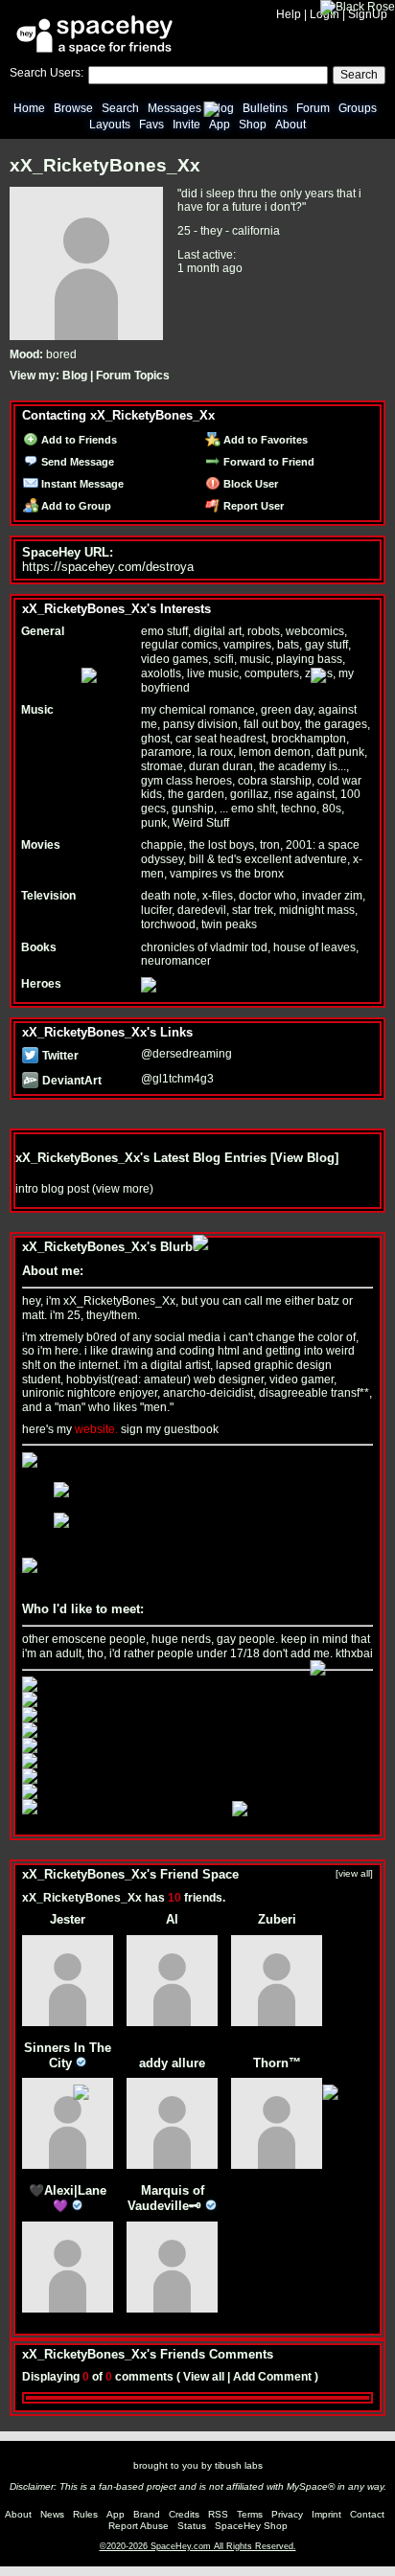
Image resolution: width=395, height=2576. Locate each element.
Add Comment (272, 2377)
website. (96, 1429)
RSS (218, 2514)
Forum (313, 108)
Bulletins (265, 108)
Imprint (326, 2514)
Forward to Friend (267, 462)
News (52, 2514)
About (290, 125)
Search (359, 75)
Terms (250, 2514)
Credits (184, 2514)
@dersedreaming (186, 1054)
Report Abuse (139, 2526)
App (220, 125)
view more (123, 1189)
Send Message (76, 462)
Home (29, 108)
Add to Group (75, 506)
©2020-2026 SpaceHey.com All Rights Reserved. (198, 2546)
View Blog (304, 1158)
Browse (73, 108)
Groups (358, 108)
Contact (367, 2514)
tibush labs (239, 2465)
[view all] (354, 1873)
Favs (151, 125)
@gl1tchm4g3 (177, 1079)
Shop (253, 125)
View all (204, 2377)
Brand (147, 2514)
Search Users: (46, 73)
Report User (252, 506)
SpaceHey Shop (251, 2526)
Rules (85, 2514)
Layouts (110, 125)
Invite (186, 125)
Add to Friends (78, 440)
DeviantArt (70, 1081)
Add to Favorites (264, 440)
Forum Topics (133, 376)
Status (192, 2526)
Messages (174, 108)
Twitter (59, 1056)
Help (289, 14)
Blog (222, 108)
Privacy (287, 2514)
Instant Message (81, 484)
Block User (249, 484)
